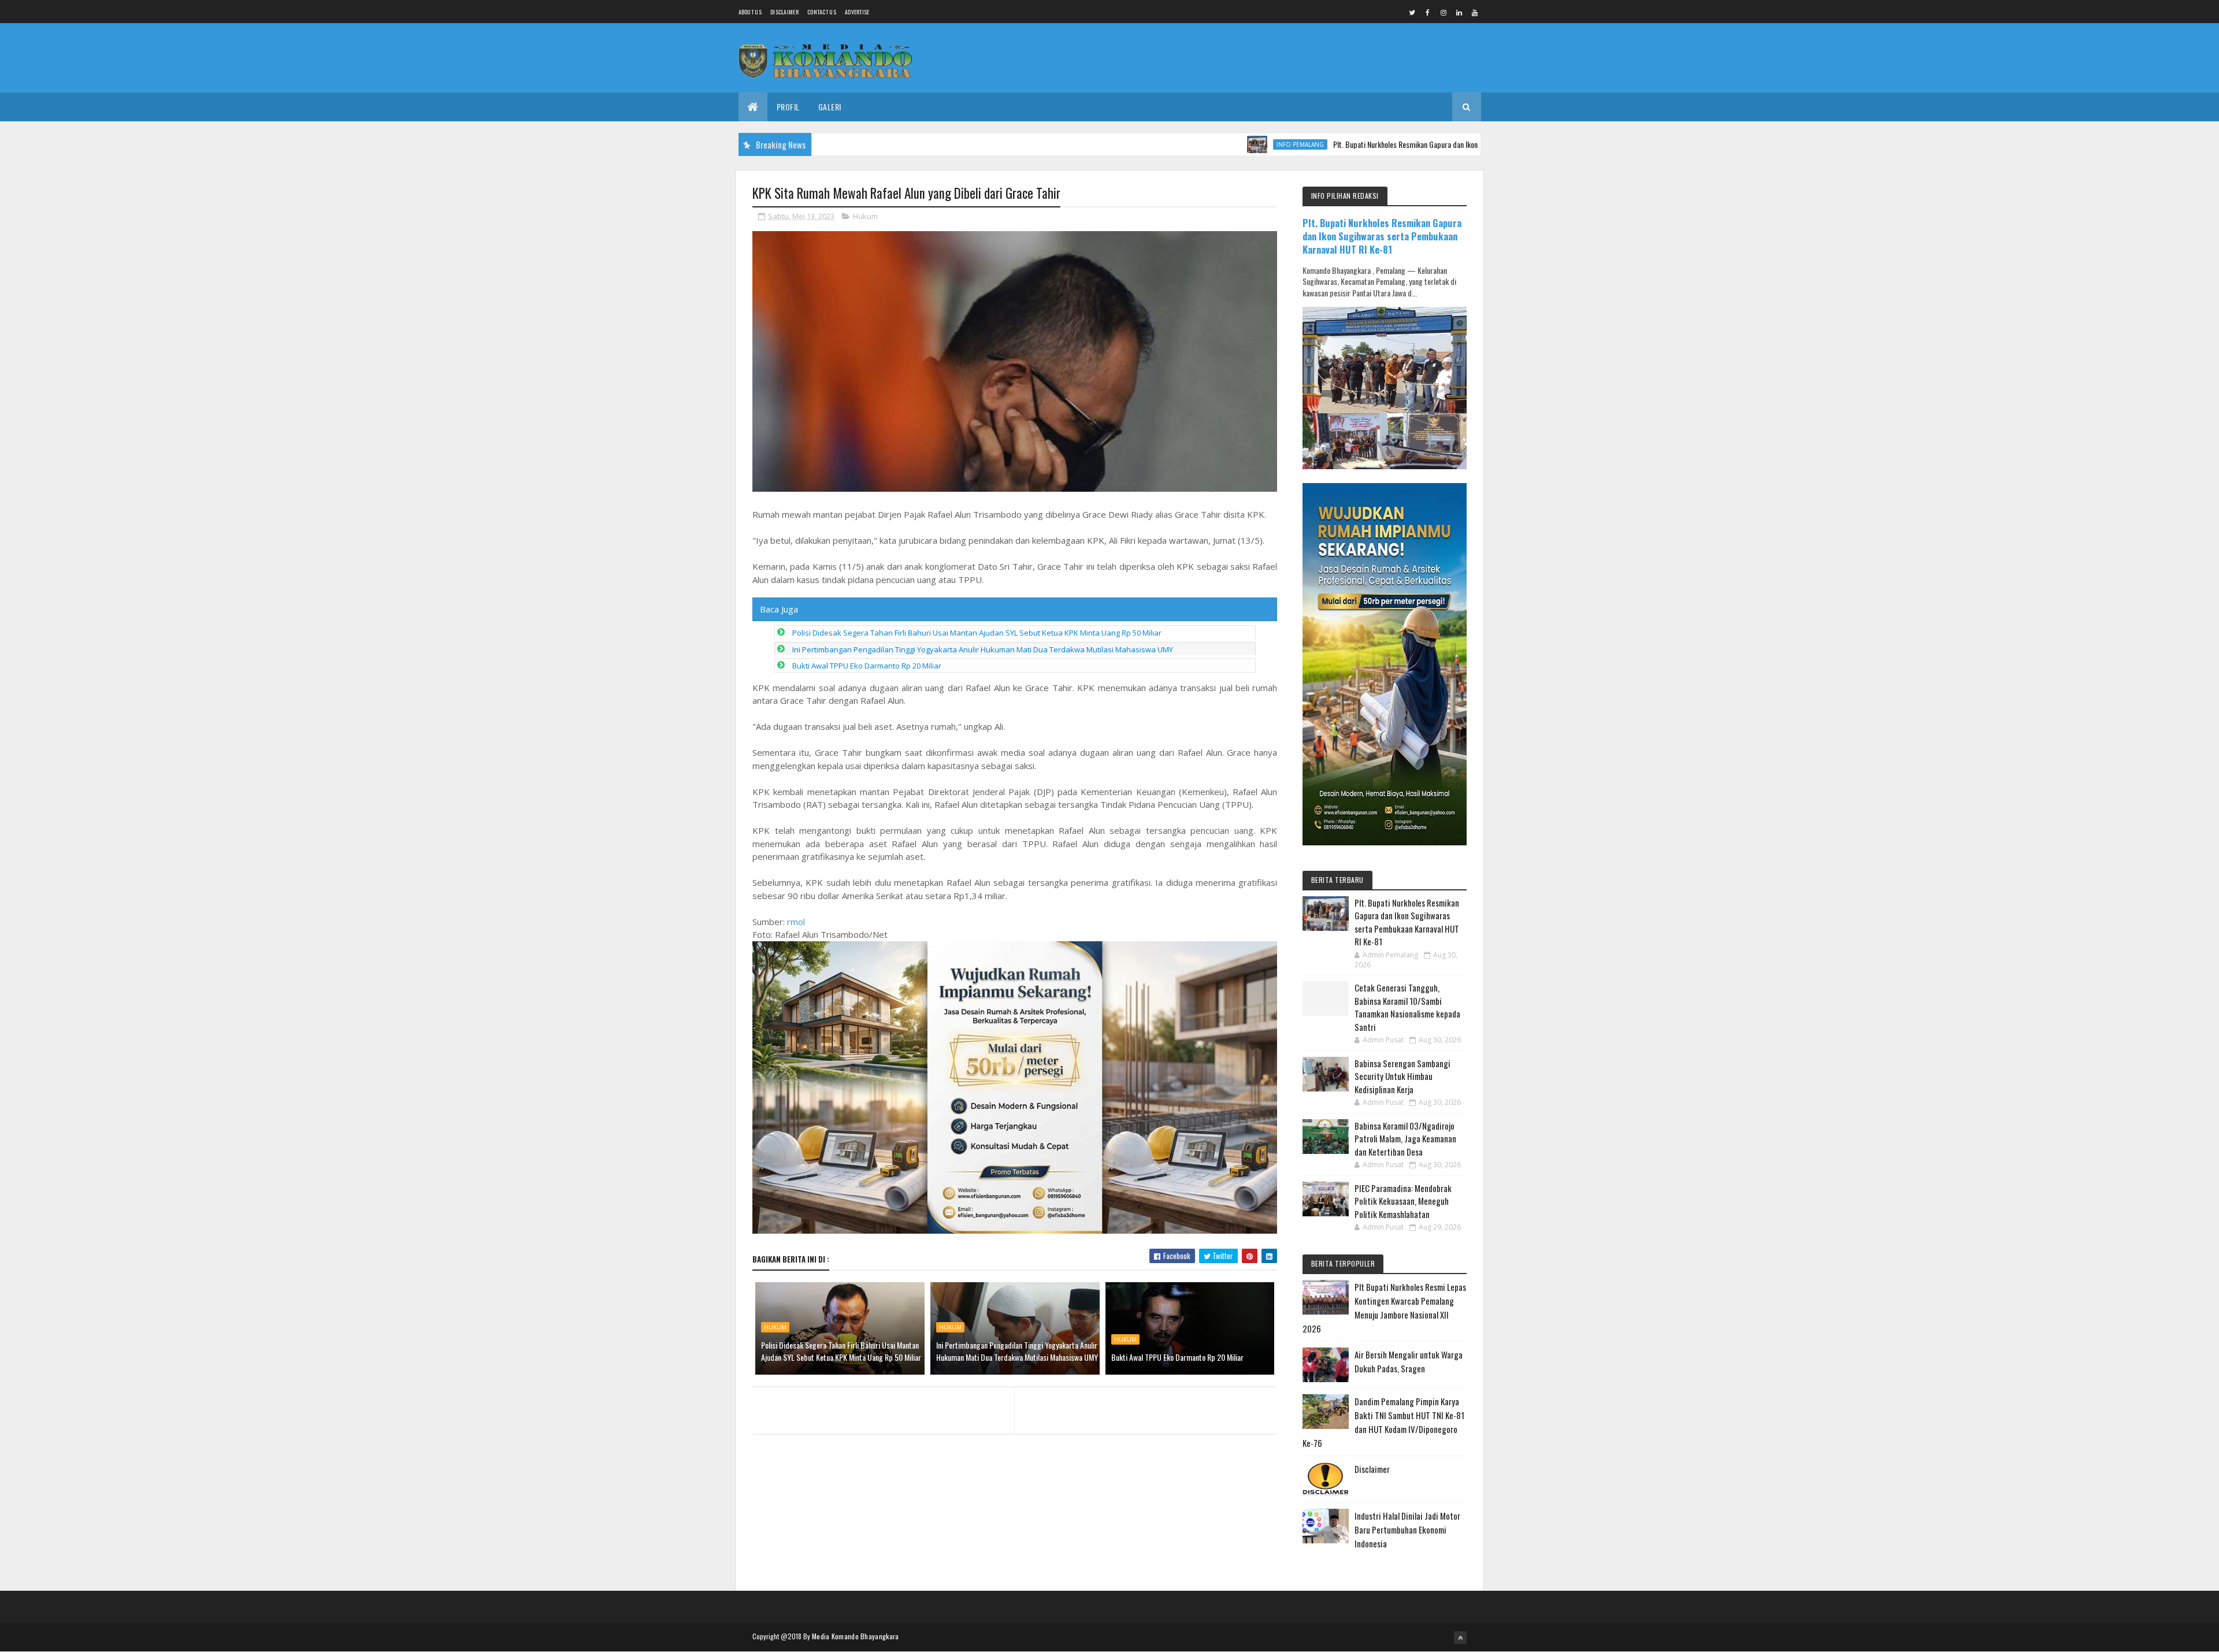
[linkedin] (1459, 12)
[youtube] (1475, 12)
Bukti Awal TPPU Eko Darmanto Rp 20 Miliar (867, 666)
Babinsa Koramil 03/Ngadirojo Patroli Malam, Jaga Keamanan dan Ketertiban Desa (1405, 1139)
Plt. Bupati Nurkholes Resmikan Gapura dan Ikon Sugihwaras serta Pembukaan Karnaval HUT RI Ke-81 (1416, 144)
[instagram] (1444, 12)
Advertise (857, 12)
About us (750, 12)
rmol (796, 922)
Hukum (865, 216)
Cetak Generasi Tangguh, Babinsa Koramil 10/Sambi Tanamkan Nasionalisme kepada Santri (1407, 1007)
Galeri (830, 107)
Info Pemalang (1231, 144)
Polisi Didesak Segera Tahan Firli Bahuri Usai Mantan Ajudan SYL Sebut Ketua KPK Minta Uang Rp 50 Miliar (977, 633)
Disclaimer (784, 12)
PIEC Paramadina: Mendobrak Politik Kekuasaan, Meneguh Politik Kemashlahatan (1403, 1201)
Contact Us (822, 12)
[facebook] (1428, 12)
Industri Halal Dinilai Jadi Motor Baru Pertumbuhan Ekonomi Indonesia (1407, 1530)
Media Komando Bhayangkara (856, 1636)
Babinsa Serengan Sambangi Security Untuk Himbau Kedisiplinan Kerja (1402, 1076)
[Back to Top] (1460, 1638)
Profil (788, 107)
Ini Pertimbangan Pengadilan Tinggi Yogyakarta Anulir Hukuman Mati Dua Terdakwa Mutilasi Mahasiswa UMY (983, 649)
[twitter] (1412, 12)
